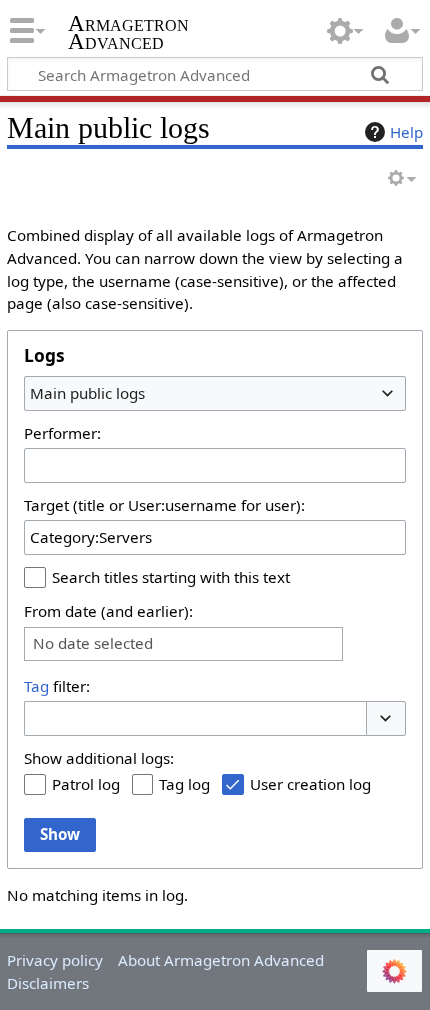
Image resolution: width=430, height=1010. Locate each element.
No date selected (93, 643)
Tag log (184, 784)
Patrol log (86, 784)
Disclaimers (48, 983)
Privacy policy (55, 960)
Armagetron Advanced (128, 34)
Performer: (62, 433)
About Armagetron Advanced (221, 960)
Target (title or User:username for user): (164, 505)
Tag (36, 686)
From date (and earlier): (108, 611)
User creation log (310, 784)
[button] (386, 718)
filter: (57, 686)
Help (406, 132)
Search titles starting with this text (171, 577)
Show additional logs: (99, 758)
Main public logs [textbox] (87, 393)
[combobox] (215, 393)
